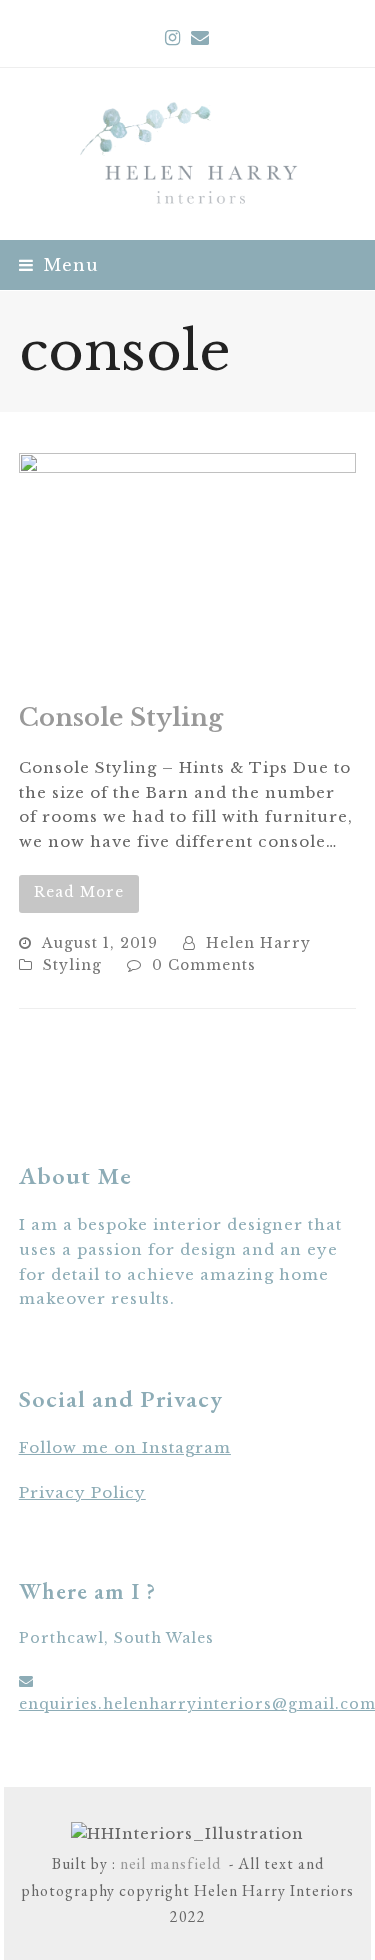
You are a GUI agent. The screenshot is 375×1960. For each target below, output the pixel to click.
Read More (79, 892)
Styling (72, 965)
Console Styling (121, 718)
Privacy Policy (82, 1492)
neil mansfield (168, 1863)
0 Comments (204, 965)
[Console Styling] (188, 565)
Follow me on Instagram (125, 1447)
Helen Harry (258, 943)
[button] (59, 265)
